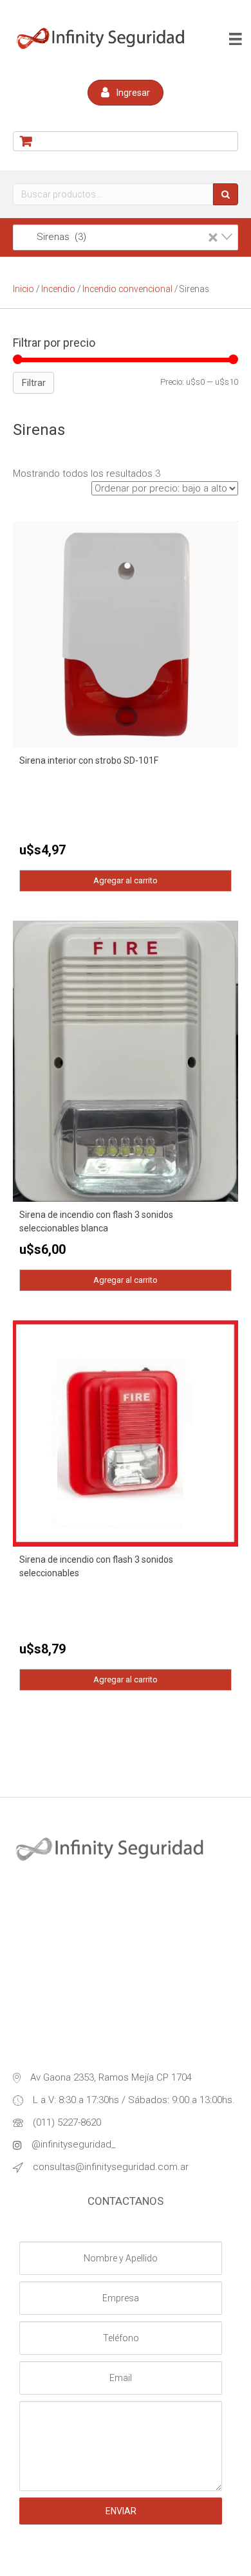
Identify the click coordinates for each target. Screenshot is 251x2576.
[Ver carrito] (126, 141)
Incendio (58, 289)
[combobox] (126, 237)
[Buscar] (226, 194)
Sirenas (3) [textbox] (120, 237)
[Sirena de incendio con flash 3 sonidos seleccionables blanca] (126, 1060)
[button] (126, 93)
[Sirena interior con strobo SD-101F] (126, 634)
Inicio (23, 289)
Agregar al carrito (126, 880)
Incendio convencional (127, 289)
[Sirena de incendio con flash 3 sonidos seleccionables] (126, 1433)
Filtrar (33, 383)
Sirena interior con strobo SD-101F (89, 760)
